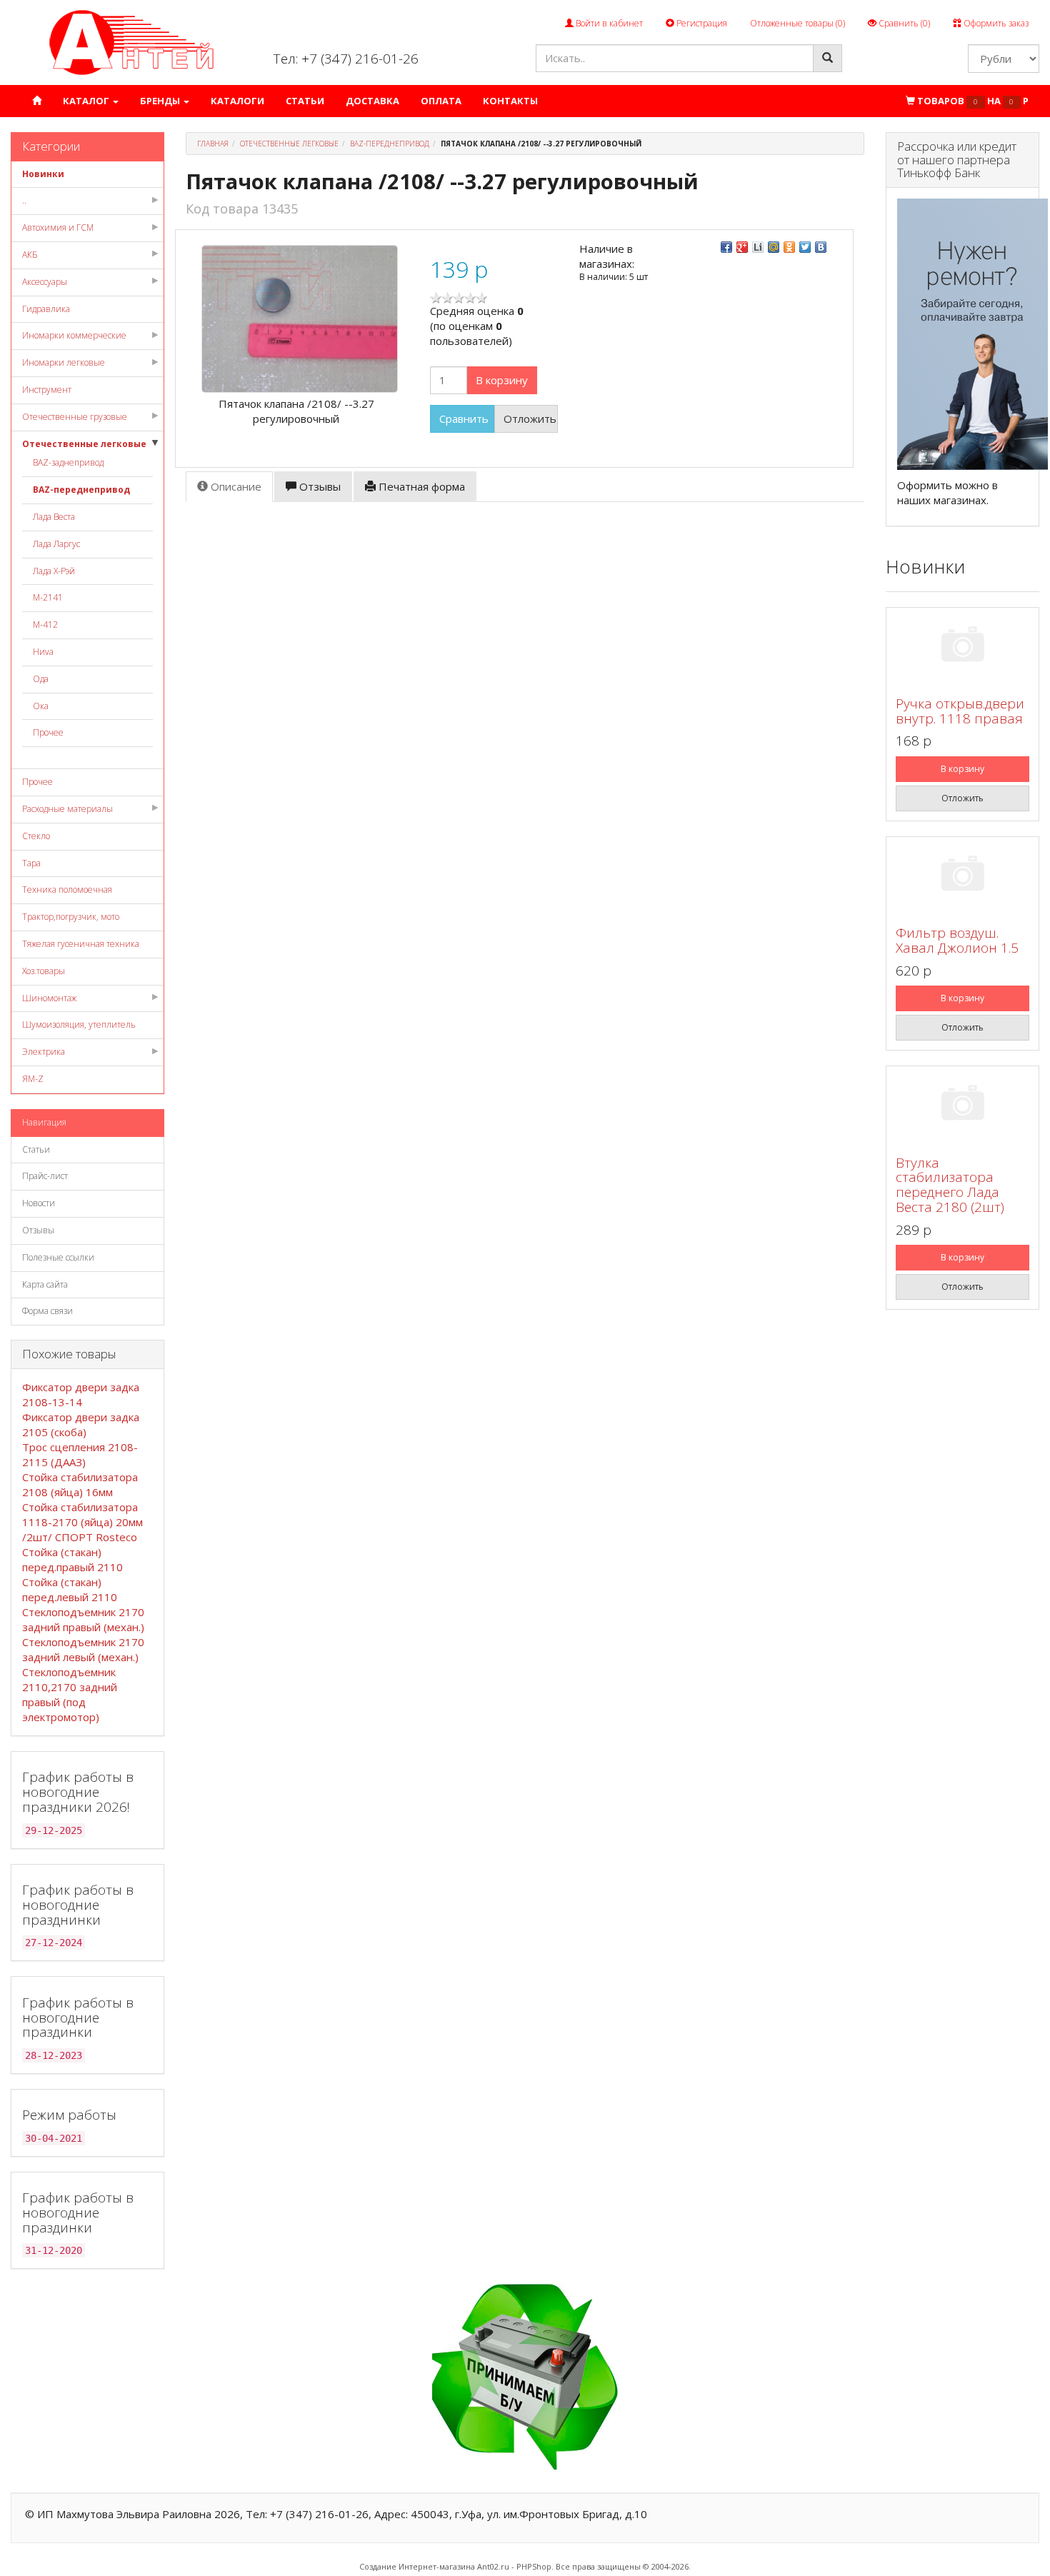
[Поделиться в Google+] (742, 247)
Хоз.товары (44, 971)
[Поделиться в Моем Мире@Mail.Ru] (774, 247)
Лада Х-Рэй (54, 571)
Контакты (510, 101)
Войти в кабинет (608, 23)
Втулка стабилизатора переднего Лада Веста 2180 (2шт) (950, 1185)
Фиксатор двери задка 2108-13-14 (81, 1394)
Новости (39, 1203)
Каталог (87, 101)
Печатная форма (420, 486)
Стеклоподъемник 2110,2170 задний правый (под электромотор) (70, 1694)
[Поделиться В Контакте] (821, 247)
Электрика (44, 1052)
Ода (41, 679)
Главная (213, 144)
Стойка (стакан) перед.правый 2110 (72, 1559)
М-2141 (48, 597)
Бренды (161, 101)
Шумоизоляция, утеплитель (79, 1024)
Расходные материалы (67, 809)
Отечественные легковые (84, 444)
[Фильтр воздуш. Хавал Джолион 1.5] (962, 876)
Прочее (48, 732)
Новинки (43, 174)
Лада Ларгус (56, 544)
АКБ (30, 255)
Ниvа (43, 652)
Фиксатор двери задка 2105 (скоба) (81, 1424)
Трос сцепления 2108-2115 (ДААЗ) (80, 1454)
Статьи (305, 101)
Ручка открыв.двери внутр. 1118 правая (960, 711)
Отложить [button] (530, 419)
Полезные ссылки (58, 1257)
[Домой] (37, 101)
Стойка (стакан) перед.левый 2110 (70, 1589)
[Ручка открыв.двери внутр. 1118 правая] (962, 647)
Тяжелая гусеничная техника (81, 944)
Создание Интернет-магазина (417, 2566)
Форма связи (47, 1311)
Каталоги (237, 101)
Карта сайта (45, 1284)
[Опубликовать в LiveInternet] (758, 247)
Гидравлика (46, 309)
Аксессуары (45, 282)
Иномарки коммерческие (74, 335)
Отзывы (38, 1230)
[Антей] (131, 42)
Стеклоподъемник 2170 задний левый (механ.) (83, 1649)
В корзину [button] (502, 380)
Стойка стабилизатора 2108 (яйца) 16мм (80, 1484)
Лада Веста (54, 517)
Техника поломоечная (67, 889)
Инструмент (47, 390)
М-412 (45, 625)
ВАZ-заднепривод (68, 462)
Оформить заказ (995, 23)
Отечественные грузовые (75, 417)
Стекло (36, 836)
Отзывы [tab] (319, 486)
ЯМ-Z (33, 1079)
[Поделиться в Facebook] (726, 247)
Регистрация (701, 23)
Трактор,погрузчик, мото (71, 917)
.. (24, 200)
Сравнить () (903, 23)
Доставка (372, 101)
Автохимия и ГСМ (58, 227)
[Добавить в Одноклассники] (789, 247)
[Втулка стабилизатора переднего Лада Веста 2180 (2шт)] (962, 1105)
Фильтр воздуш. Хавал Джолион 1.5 (957, 940)
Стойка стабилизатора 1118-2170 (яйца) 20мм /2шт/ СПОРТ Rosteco (82, 1522)
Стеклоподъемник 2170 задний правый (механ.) (83, 1619)
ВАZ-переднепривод (81, 490)
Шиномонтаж (49, 998)
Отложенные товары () (797, 23)
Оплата (441, 101)
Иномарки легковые (64, 362)
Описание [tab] (235, 486)
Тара (31, 863)
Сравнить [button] (464, 419)
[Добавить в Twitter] (805, 247)
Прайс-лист (45, 1176)
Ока (41, 706)
